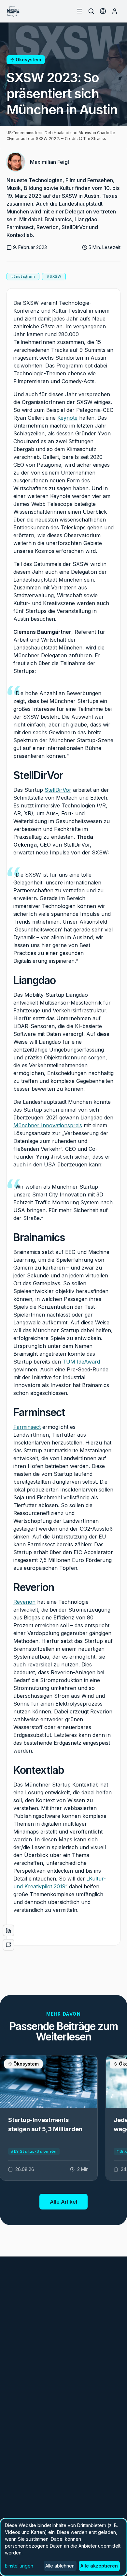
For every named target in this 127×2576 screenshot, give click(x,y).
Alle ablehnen (60, 2566)
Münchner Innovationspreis (48, 1125)
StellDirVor (58, 790)
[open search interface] (91, 11)
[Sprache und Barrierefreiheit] (103, 11)
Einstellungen (19, 2566)
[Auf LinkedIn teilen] (8, 1930)
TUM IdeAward (81, 1362)
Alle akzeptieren (99, 2566)
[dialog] (63, 2547)
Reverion (24, 1602)
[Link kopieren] (8, 1945)
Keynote (67, 418)
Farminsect (27, 1427)
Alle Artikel (63, 2202)
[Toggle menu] (79, 11)
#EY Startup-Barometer (34, 2151)
